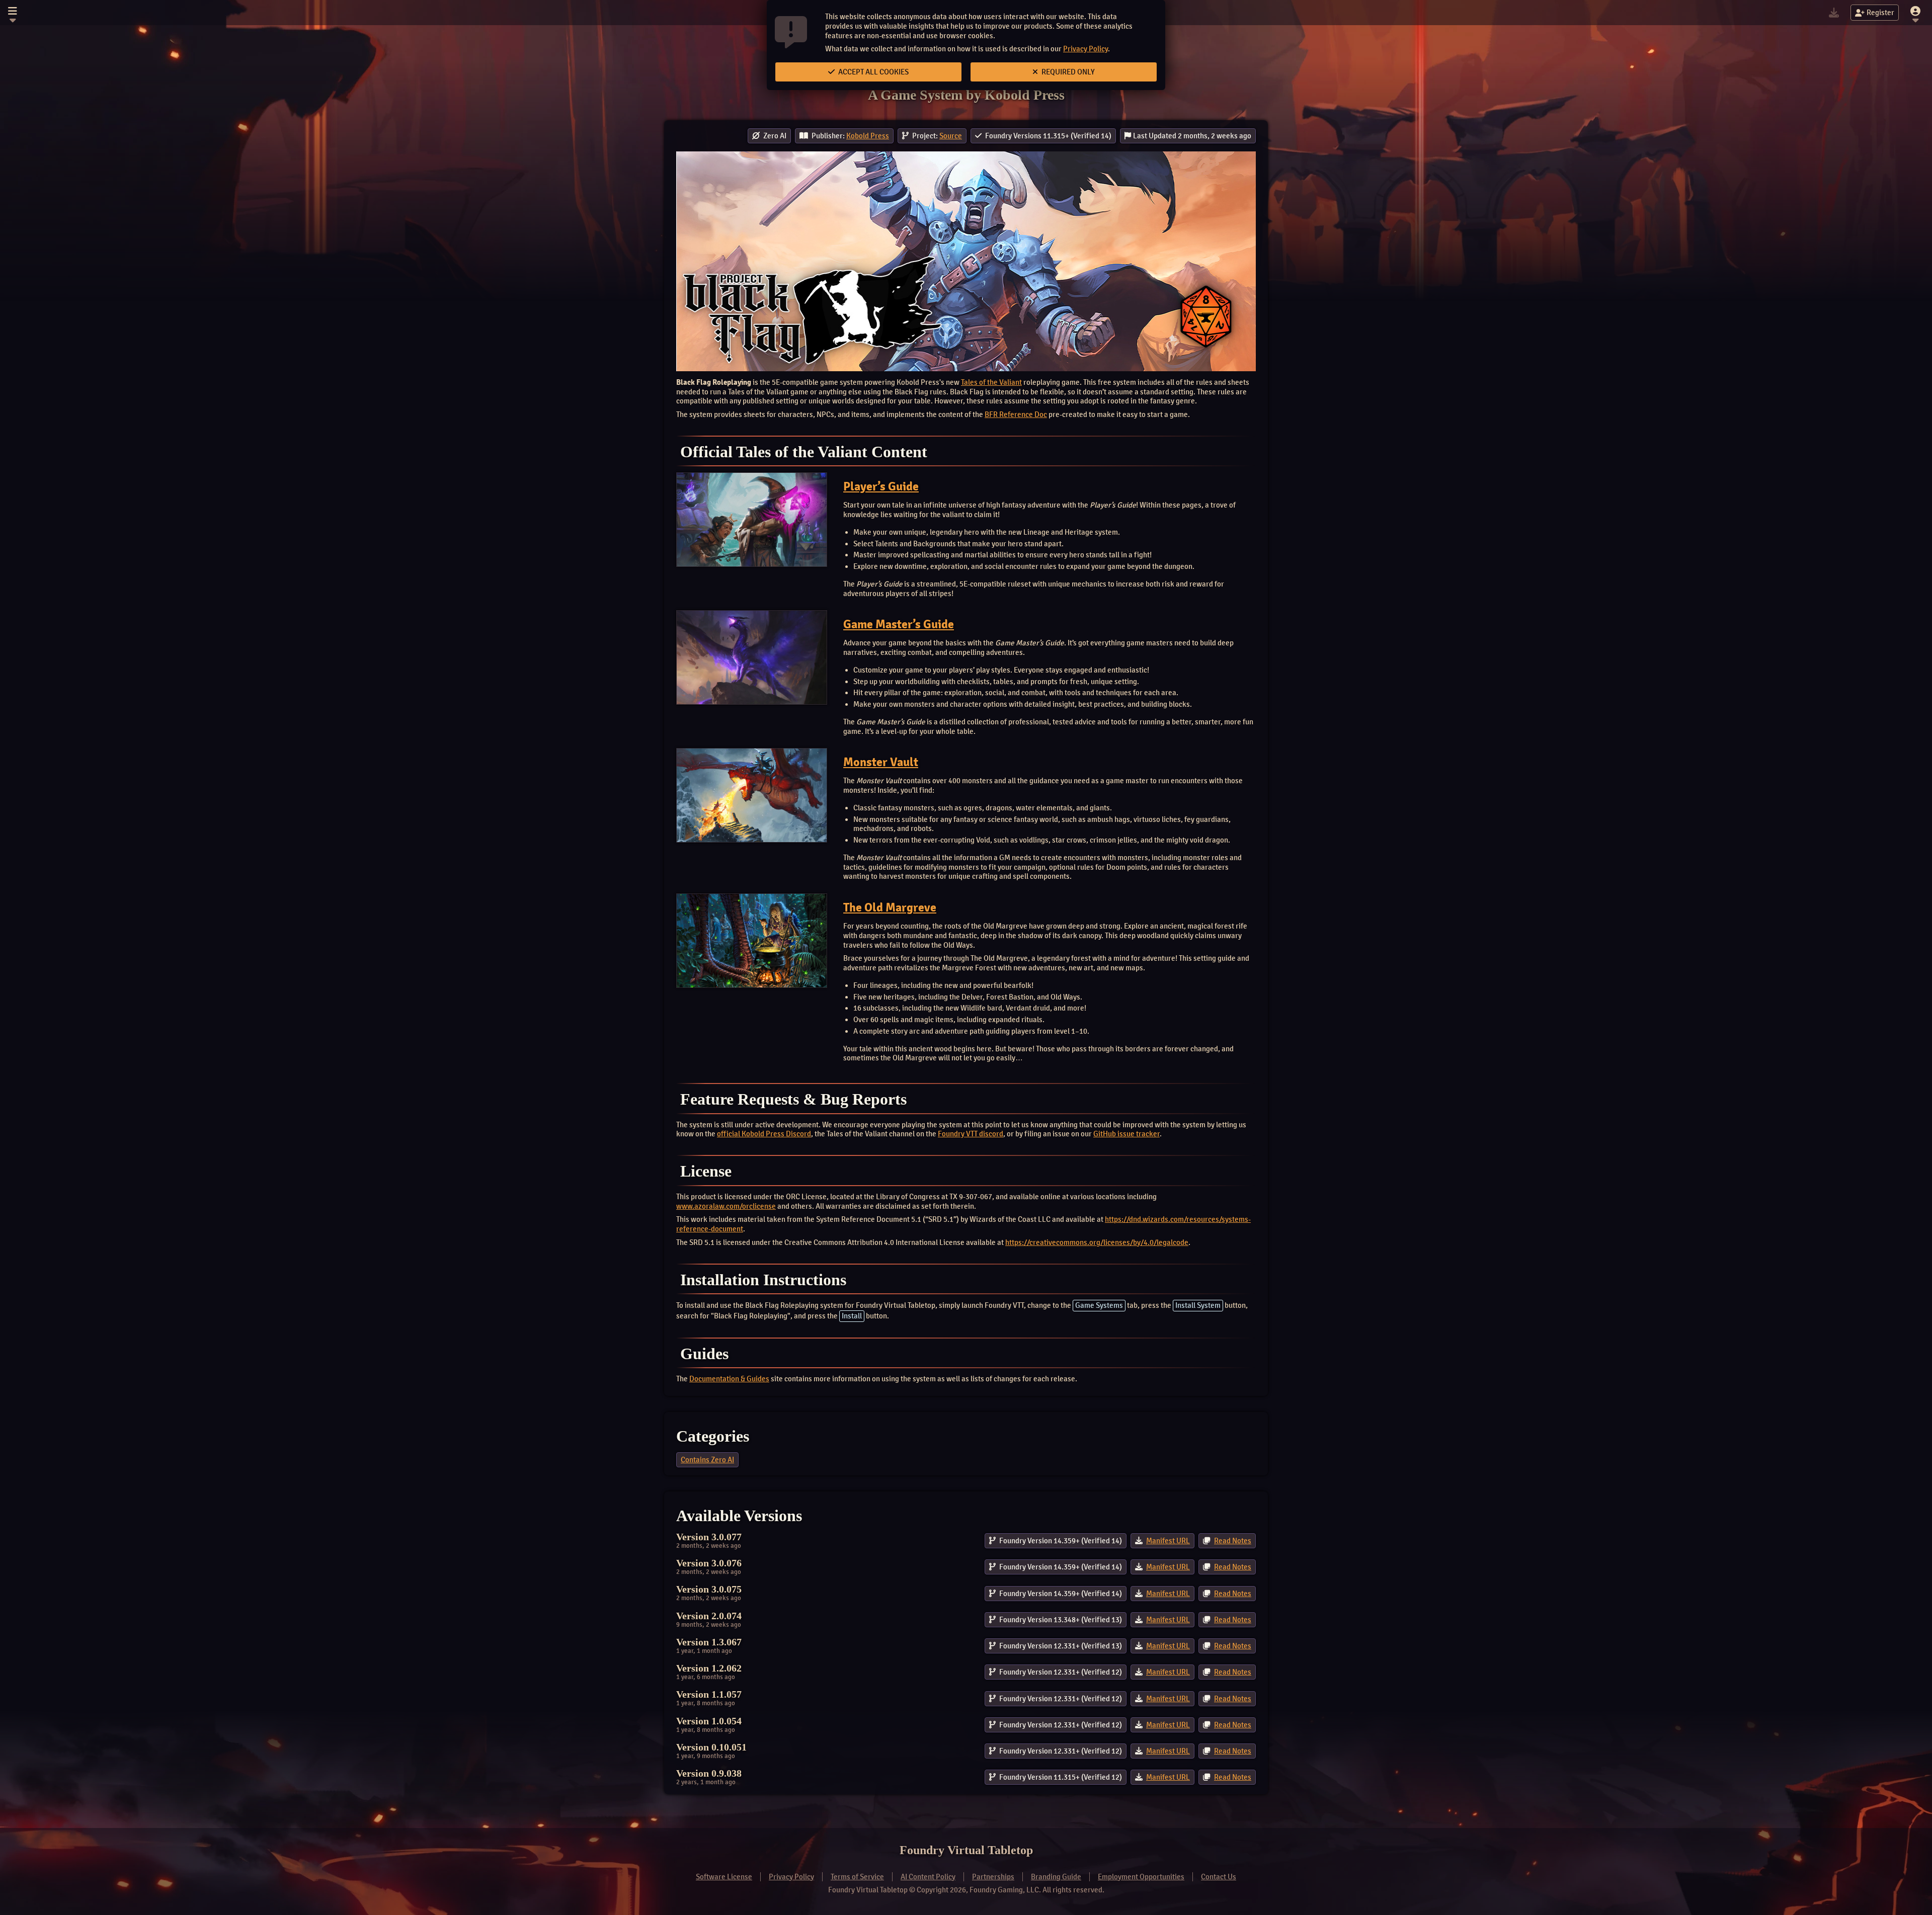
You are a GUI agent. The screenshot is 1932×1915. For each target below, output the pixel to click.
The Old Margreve (890, 907)
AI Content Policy (928, 1877)
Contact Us (1219, 1877)
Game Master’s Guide (899, 624)
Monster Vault (881, 762)
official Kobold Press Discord (764, 1134)
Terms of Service (857, 1877)
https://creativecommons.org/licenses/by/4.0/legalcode (1097, 1242)
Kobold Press (868, 136)
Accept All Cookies (873, 72)
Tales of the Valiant (991, 382)
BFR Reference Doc (1016, 414)
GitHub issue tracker (1126, 1134)
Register (1880, 13)
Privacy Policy (1085, 49)
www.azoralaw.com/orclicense (726, 1206)
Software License (724, 1877)
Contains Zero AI (707, 1460)
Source (951, 136)
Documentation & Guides (729, 1379)
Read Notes (1233, 1541)
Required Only (1067, 72)
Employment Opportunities (1141, 1877)
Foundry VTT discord (971, 1134)
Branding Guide (1056, 1877)
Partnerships (993, 1877)
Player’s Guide (881, 486)
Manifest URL (1168, 1541)
